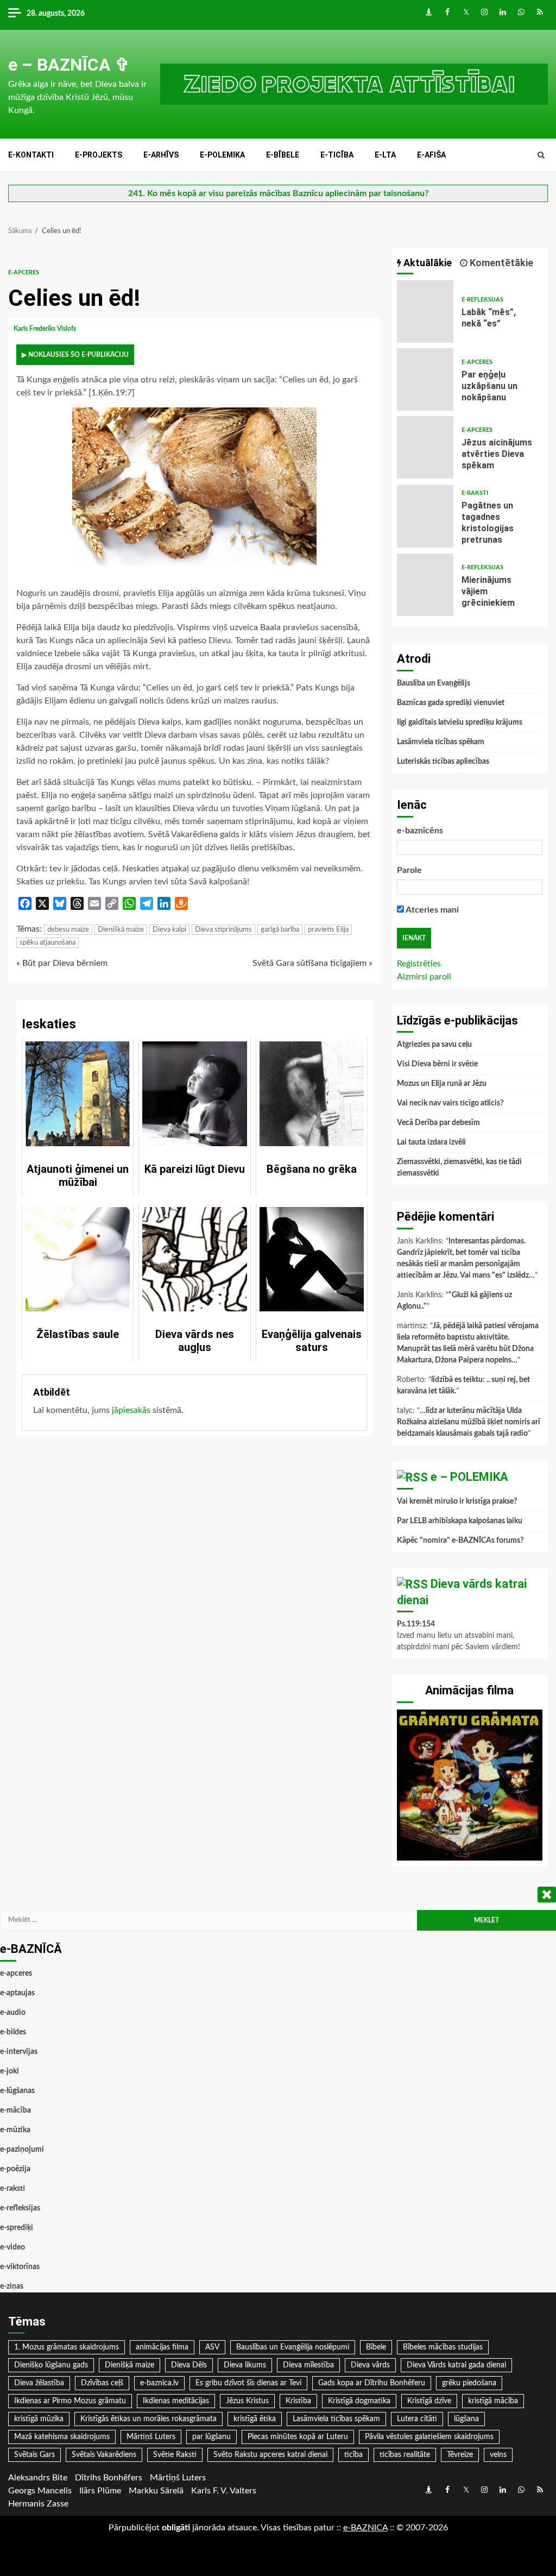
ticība (353, 2455)
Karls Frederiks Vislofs (46, 329)
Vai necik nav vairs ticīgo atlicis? (450, 1103)
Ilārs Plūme (100, 2491)
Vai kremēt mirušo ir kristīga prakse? (457, 1501)
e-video (12, 2247)
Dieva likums (245, 2365)
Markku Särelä (156, 2491)
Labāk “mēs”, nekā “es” (425, 312)
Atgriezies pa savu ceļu (434, 1045)
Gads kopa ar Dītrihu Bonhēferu (372, 2383)
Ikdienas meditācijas (176, 2401)
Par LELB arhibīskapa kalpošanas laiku (460, 1521)
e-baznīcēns (420, 831)
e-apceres (24, 272)
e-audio (13, 2013)
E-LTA (385, 155)
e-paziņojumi (22, 2150)
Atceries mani (431, 910)
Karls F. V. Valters (224, 2491)
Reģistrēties (419, 964)
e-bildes (13, 2032)
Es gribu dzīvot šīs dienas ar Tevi (248, 2383)
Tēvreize (460, 2455)
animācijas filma (162, 2347)
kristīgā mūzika (39, 2419)
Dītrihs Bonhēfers (109, 2478)
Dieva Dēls (189, 2365)
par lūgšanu (211, 2437)
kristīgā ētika (255, 2419)
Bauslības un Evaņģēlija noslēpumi (293, 2347)
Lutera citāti (417, 2419)
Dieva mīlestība (308, 2365)
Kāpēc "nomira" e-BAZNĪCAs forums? (460, 1541)
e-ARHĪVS (161, 155)
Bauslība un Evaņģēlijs (434, 683)
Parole (409, 870)
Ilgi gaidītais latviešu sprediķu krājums (460, 722)
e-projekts (99, 155)
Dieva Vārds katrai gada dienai (456, 2365)
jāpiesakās (131, 1410)
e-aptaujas (17, 1993)
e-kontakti (31, 155)
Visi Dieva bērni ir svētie (437, 1064)
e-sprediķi (17, 2228)
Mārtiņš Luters (151, 2437)
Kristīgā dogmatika (359, 2401)
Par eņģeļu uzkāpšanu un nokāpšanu (425, 379)
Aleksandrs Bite (38, 2478)
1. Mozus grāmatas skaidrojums (67, 2347)
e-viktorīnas (20, 2267)
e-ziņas (12, 2286)
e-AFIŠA (431, 155)
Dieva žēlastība (39, 2383)
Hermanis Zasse (38, 2504)
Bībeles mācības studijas (443, 2347)
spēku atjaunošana (48, 943)
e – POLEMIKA (469, 1477)
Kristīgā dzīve (429, 2401)
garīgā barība (280, 930)
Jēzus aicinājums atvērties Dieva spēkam (425, 447)
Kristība (298, 2401)
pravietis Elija (328, 930)
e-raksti (475, 493)
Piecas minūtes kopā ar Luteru (298, 2437)
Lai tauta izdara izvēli (431, 1142)
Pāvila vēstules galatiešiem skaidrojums (429, 2437)
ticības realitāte (405, 2455)
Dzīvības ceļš (102, 2383)
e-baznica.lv (159, 2383)
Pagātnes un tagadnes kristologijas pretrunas (425, 516)
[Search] (541, 155)
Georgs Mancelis (40, 2491)
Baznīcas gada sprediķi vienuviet (451, 703)
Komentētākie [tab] (500, 263)
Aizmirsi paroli (424, 977)
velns (498, 2455)
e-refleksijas (482, 300)
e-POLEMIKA (222, 155)
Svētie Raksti (175, 2455)
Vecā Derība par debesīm (438, 1123)
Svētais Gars (34, 2455)
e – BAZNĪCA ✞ (69, 65)
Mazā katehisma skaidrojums (62, 2437)
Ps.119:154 (416, 1624)
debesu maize (68, 930)
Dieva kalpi (169, 930)
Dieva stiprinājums (223, 930)
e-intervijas (19, 2052)
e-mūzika (15, 2130)
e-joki (10, 2071)
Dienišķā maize (121, 930)
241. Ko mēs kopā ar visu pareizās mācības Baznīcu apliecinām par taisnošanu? (278, 193)
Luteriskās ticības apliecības (443, 762)
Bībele (376, 2347)
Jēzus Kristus (247, 2401)
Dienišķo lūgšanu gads (51, 2365)
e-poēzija (15, 2169)
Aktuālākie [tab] (427, 263)
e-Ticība (337, 155)
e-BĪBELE (283, 155)
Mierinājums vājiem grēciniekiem (425, 585)
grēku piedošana (469, 2383)
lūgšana (466, 2419)
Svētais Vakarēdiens (104, 2455)
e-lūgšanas (17, 2091)
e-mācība (15, 2110)
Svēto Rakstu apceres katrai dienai (270, 2455)
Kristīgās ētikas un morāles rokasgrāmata (149, 2419)
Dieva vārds (370, 2365)
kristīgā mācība (493, 2401)
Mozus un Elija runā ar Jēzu (442, 1084)
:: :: (365, 2528)
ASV (212, 2347)
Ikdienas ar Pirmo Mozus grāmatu (70, 2401)
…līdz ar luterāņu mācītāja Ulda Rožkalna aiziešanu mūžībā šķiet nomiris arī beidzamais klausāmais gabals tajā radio (469, 1422)
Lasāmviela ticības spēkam (441, 742)
